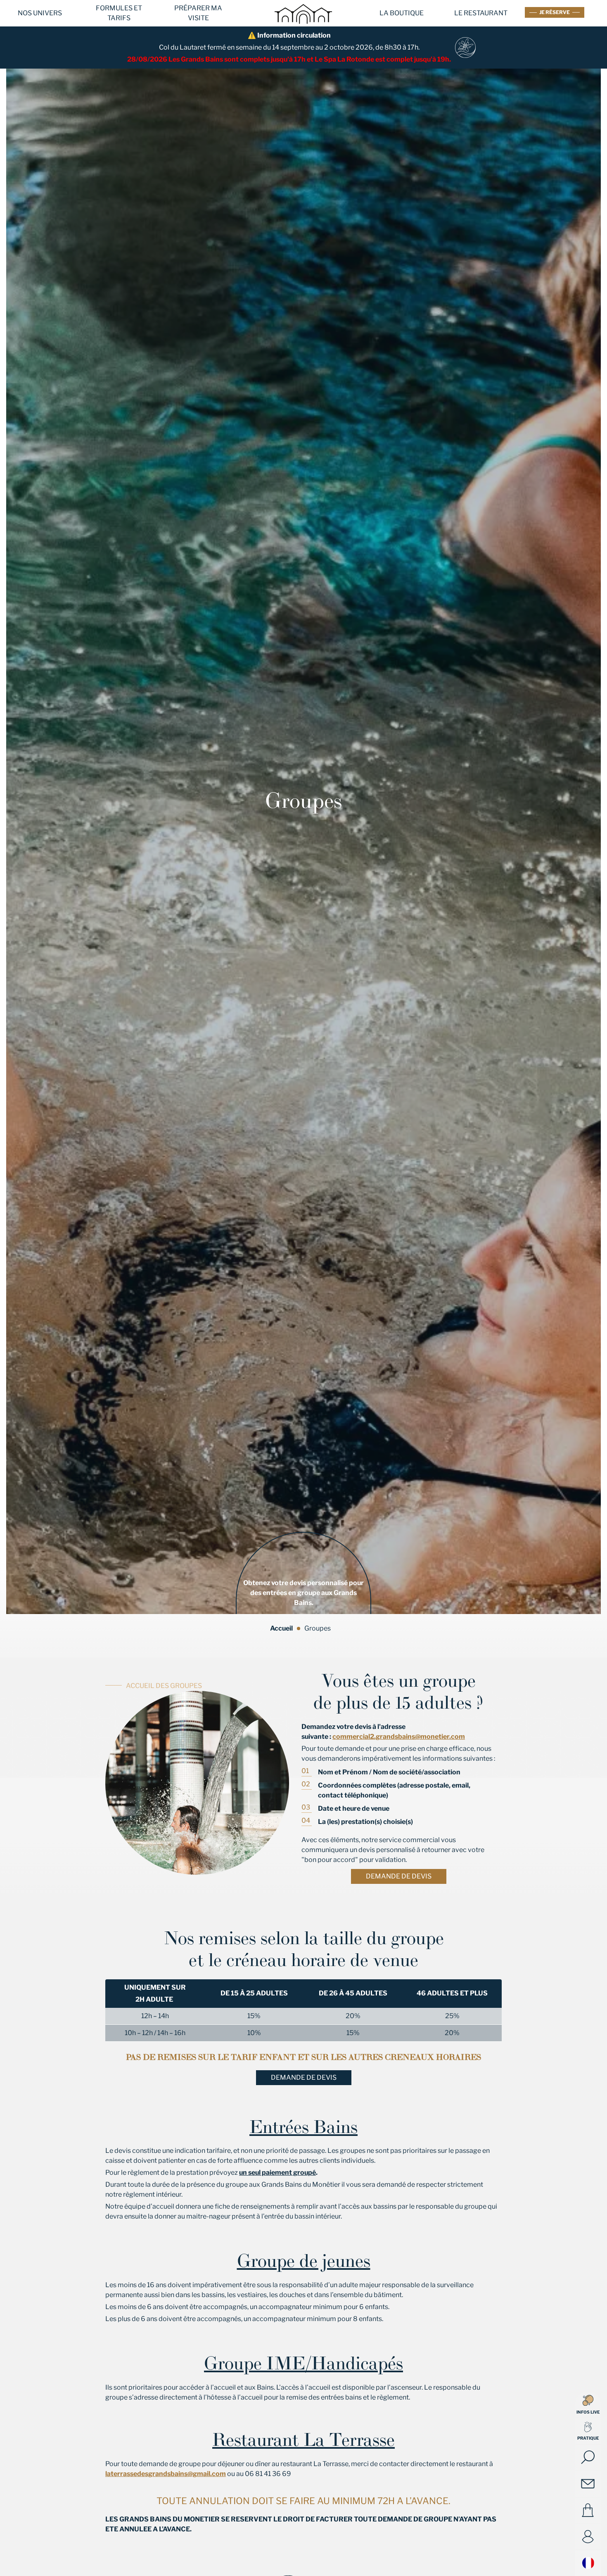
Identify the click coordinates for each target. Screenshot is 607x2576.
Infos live (588, 2412)
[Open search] (588, 2457)
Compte (588, 2537)
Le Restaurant (481, 13)
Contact (588, 2484)
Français (588, 2563)
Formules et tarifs (119, 13)
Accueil (281, 1628)
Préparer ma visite (198, 13)
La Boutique (402, 13)
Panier (588, 2510)
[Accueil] (303, 29)
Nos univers (40, 13)
